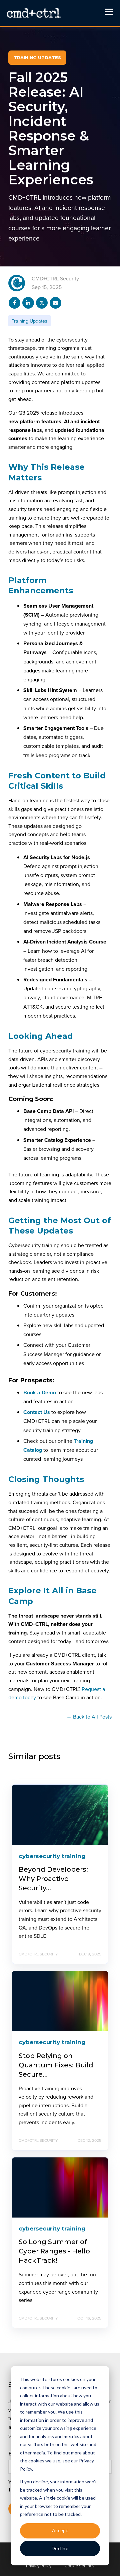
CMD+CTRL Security (55, 278)
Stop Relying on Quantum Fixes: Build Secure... (56, 2065)
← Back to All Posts (89, 1717)
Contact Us (37, 1412)
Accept (60, 2530)
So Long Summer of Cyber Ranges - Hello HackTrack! (54, 2251)
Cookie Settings (79, 2566)
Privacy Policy (39, 2566)
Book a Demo (40, 1392)
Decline (60, 2548)
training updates (29, 321)
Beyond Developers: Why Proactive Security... (53, 1879)
